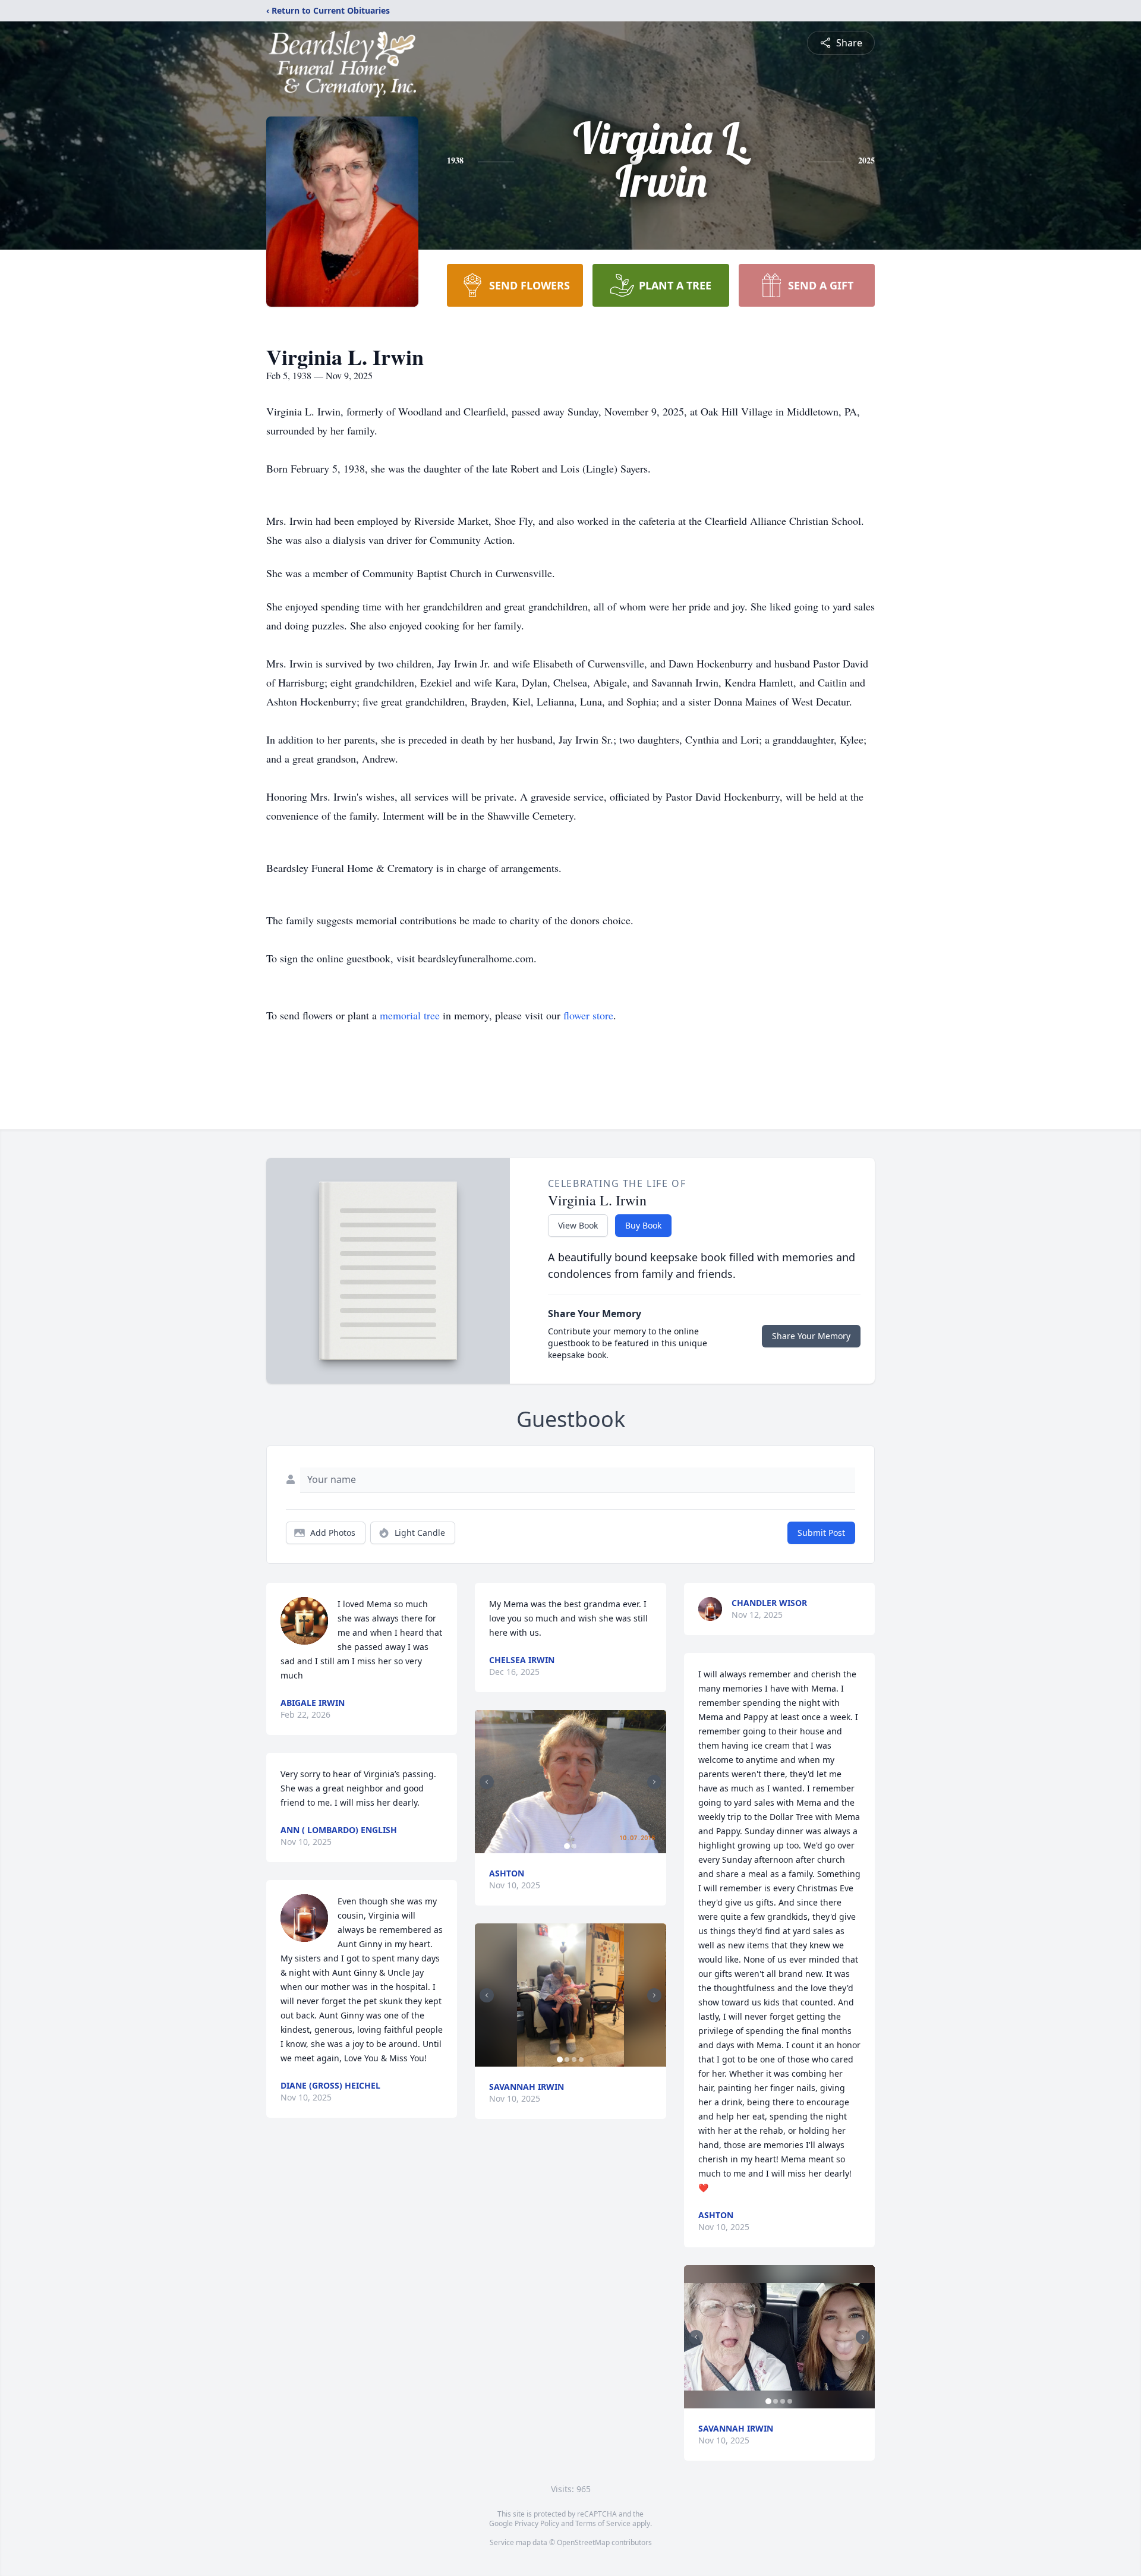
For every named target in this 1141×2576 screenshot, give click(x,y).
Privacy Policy (537, 2523)
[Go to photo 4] (581, 2059)
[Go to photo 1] (567, 1846)
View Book (578, 1225)
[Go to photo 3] (574, 2059)
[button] (570, 1782)
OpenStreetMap (583, 2542)
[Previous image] (487, 1782)
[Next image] (654, 1782)
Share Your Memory (811, 1336)
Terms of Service (603, 2523)
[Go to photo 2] (574, 1846)
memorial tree (410, 1015)
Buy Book (643, 1225)
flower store (588, 1015)
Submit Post (821, 1533)
